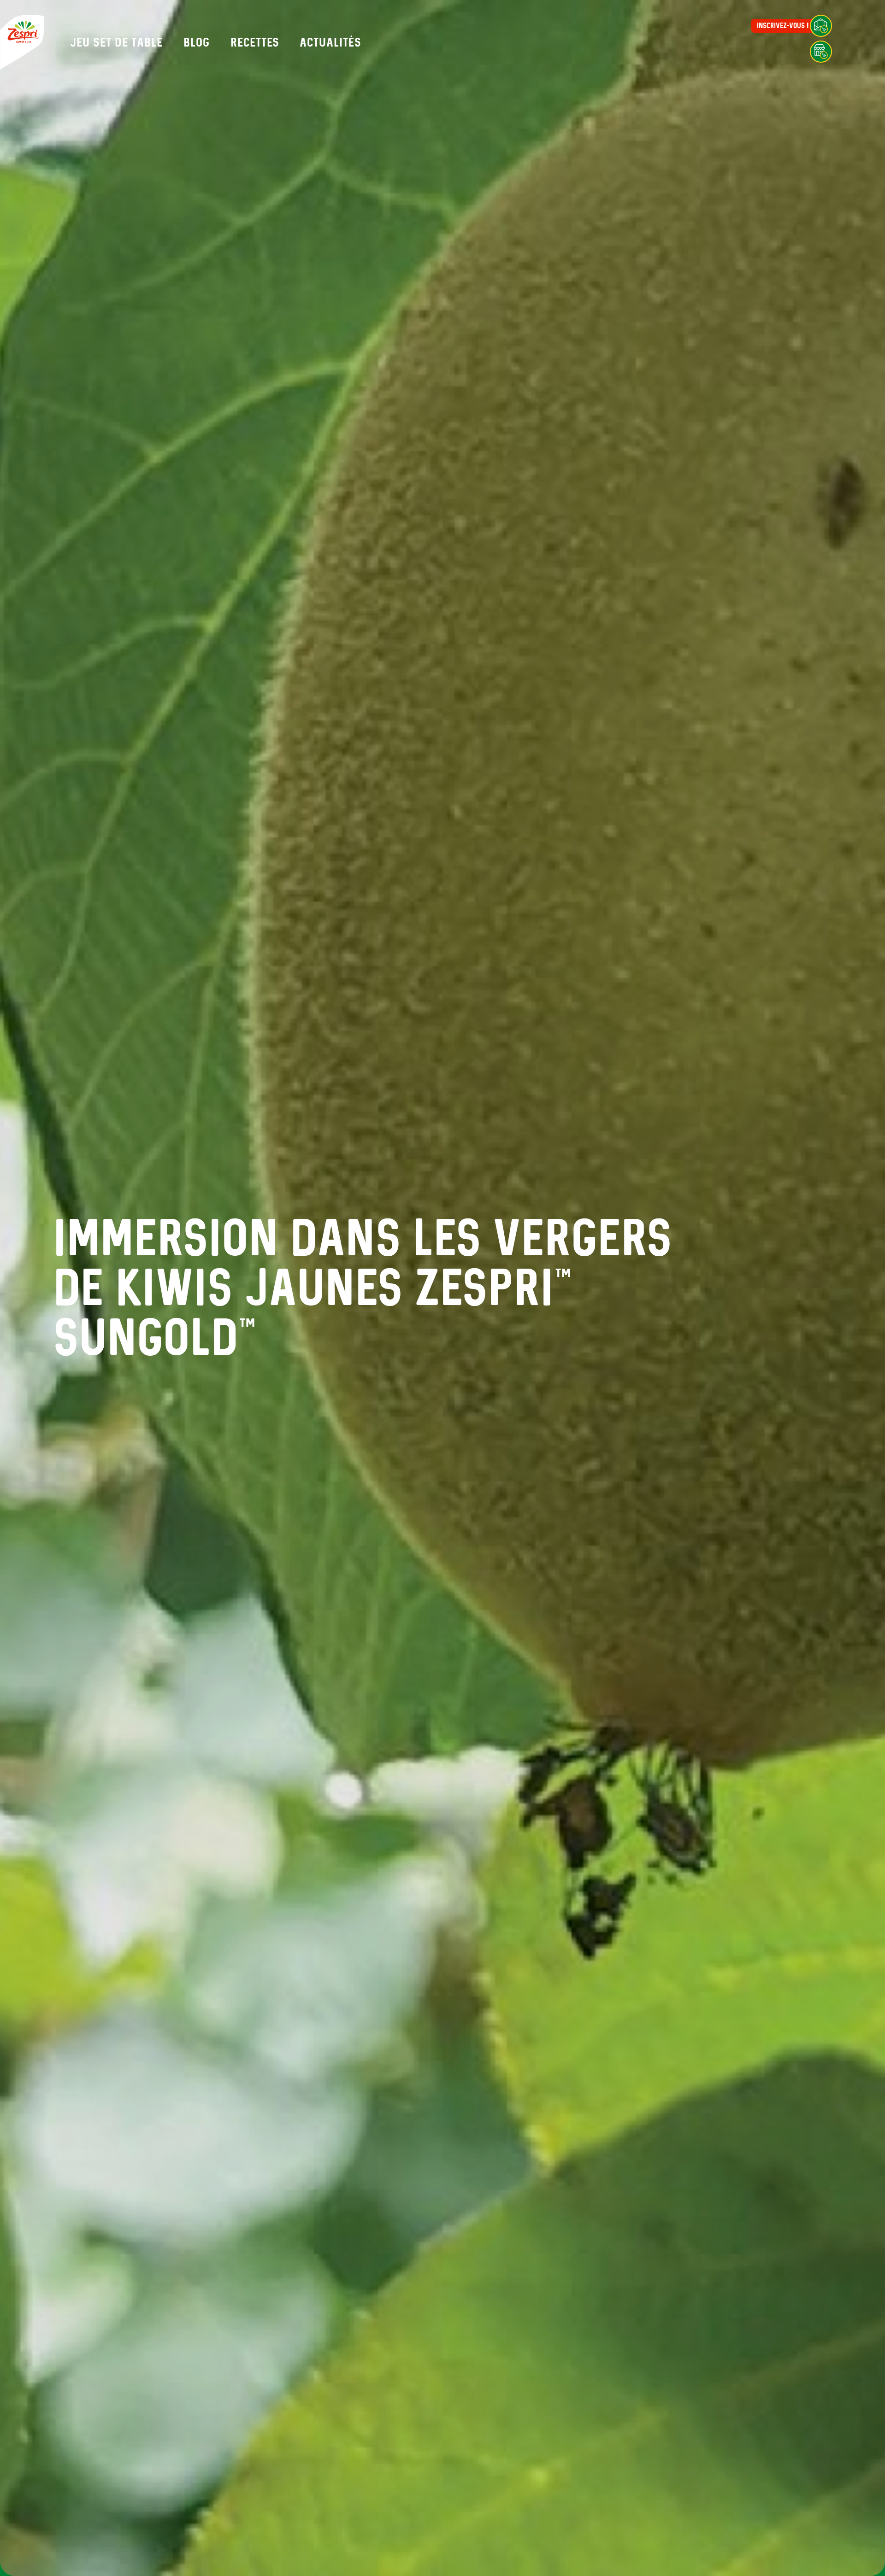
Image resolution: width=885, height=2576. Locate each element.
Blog (197, 42)
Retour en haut (847, 2521)
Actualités (330, 42)
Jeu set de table (116, 42)
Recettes (255, 42)
